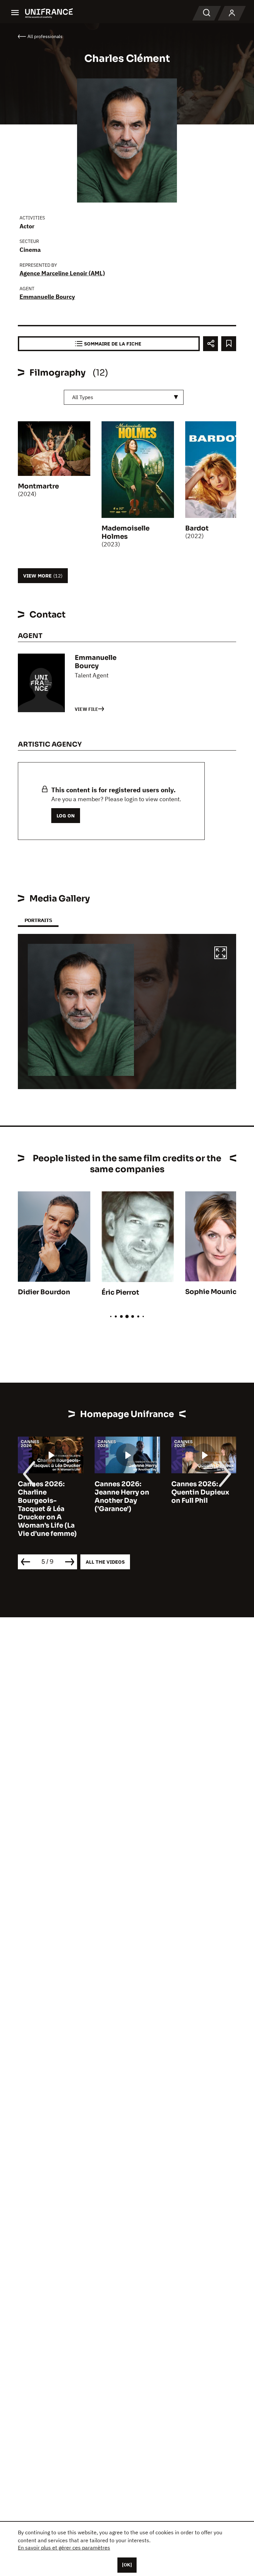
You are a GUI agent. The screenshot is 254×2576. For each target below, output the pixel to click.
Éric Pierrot (120, 1292)
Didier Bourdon (44, 1292)
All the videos (105, 1562)
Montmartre (38, 486)
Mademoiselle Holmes (126, 532)
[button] (221, 954)
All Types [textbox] (83, 397)
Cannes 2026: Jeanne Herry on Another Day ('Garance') (122, 1496)
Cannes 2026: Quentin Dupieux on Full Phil (200, 1492)
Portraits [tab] (38, 920)
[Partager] (211, 344)
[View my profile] (232, 13)
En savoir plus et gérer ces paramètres (64, 2548)
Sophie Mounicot (215, 1292)
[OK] (127, 2565)
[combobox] (124, 397)
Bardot (197, 528)
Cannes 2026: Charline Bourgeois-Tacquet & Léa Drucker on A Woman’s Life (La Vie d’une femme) (47, 1509)
